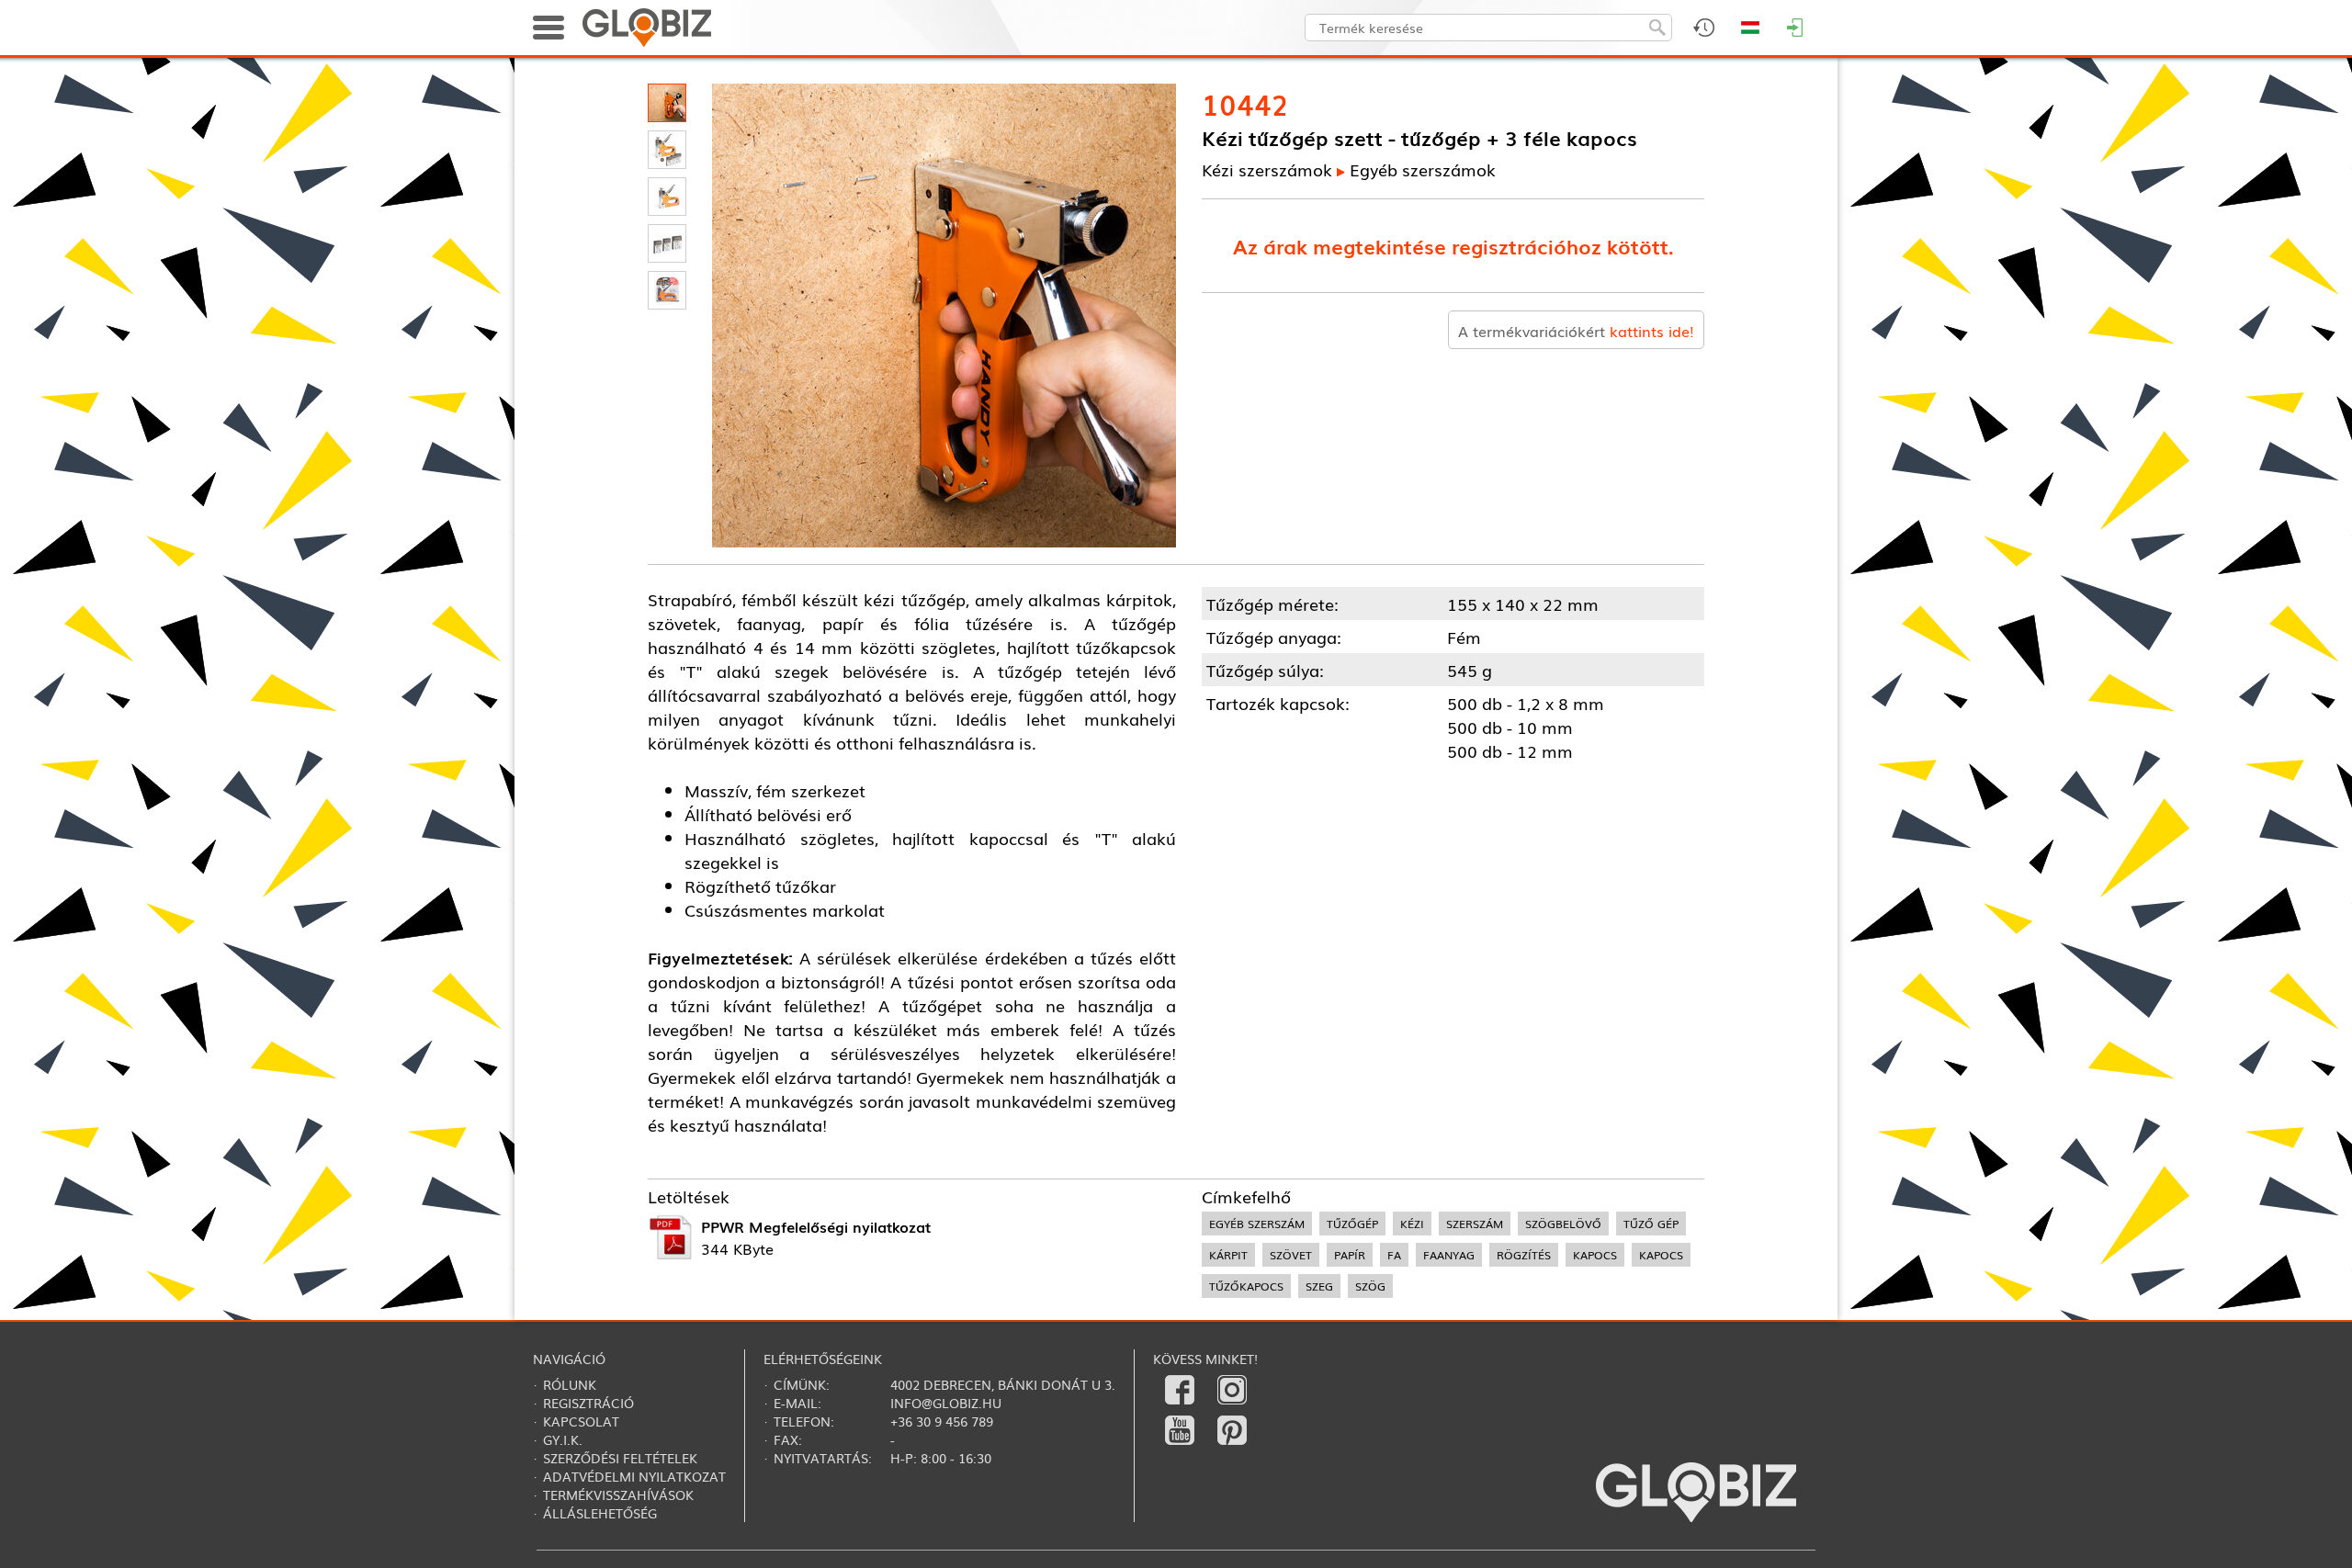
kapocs (1595, 1255)
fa (1394, 1255)
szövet (1291, 1255)
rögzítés (1524, 1255)
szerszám (1475, 1224)
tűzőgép (1352, 1224)
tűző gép (1651, 1224)
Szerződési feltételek (620, 1458)
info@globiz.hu (946, 1403)
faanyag (1449, 1255)
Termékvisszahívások (618, 1495)
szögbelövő (1563, 1224)
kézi (1412, 1224)
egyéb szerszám (1257, 1224)
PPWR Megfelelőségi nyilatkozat (816, 1226)
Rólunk (570, 1384)
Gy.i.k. (563, 1439)
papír (1350, 1255)
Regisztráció (588, 1403)
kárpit (1228, 1255)
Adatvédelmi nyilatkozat (634, 1476)
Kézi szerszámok (1267, 169)
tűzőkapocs (1246, 1286)
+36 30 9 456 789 (942, 1421)
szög (1370, 1286)
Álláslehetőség (600, 1513)
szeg (1319, 1286)
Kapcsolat (581, 1421)
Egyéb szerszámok (1423, 169)
